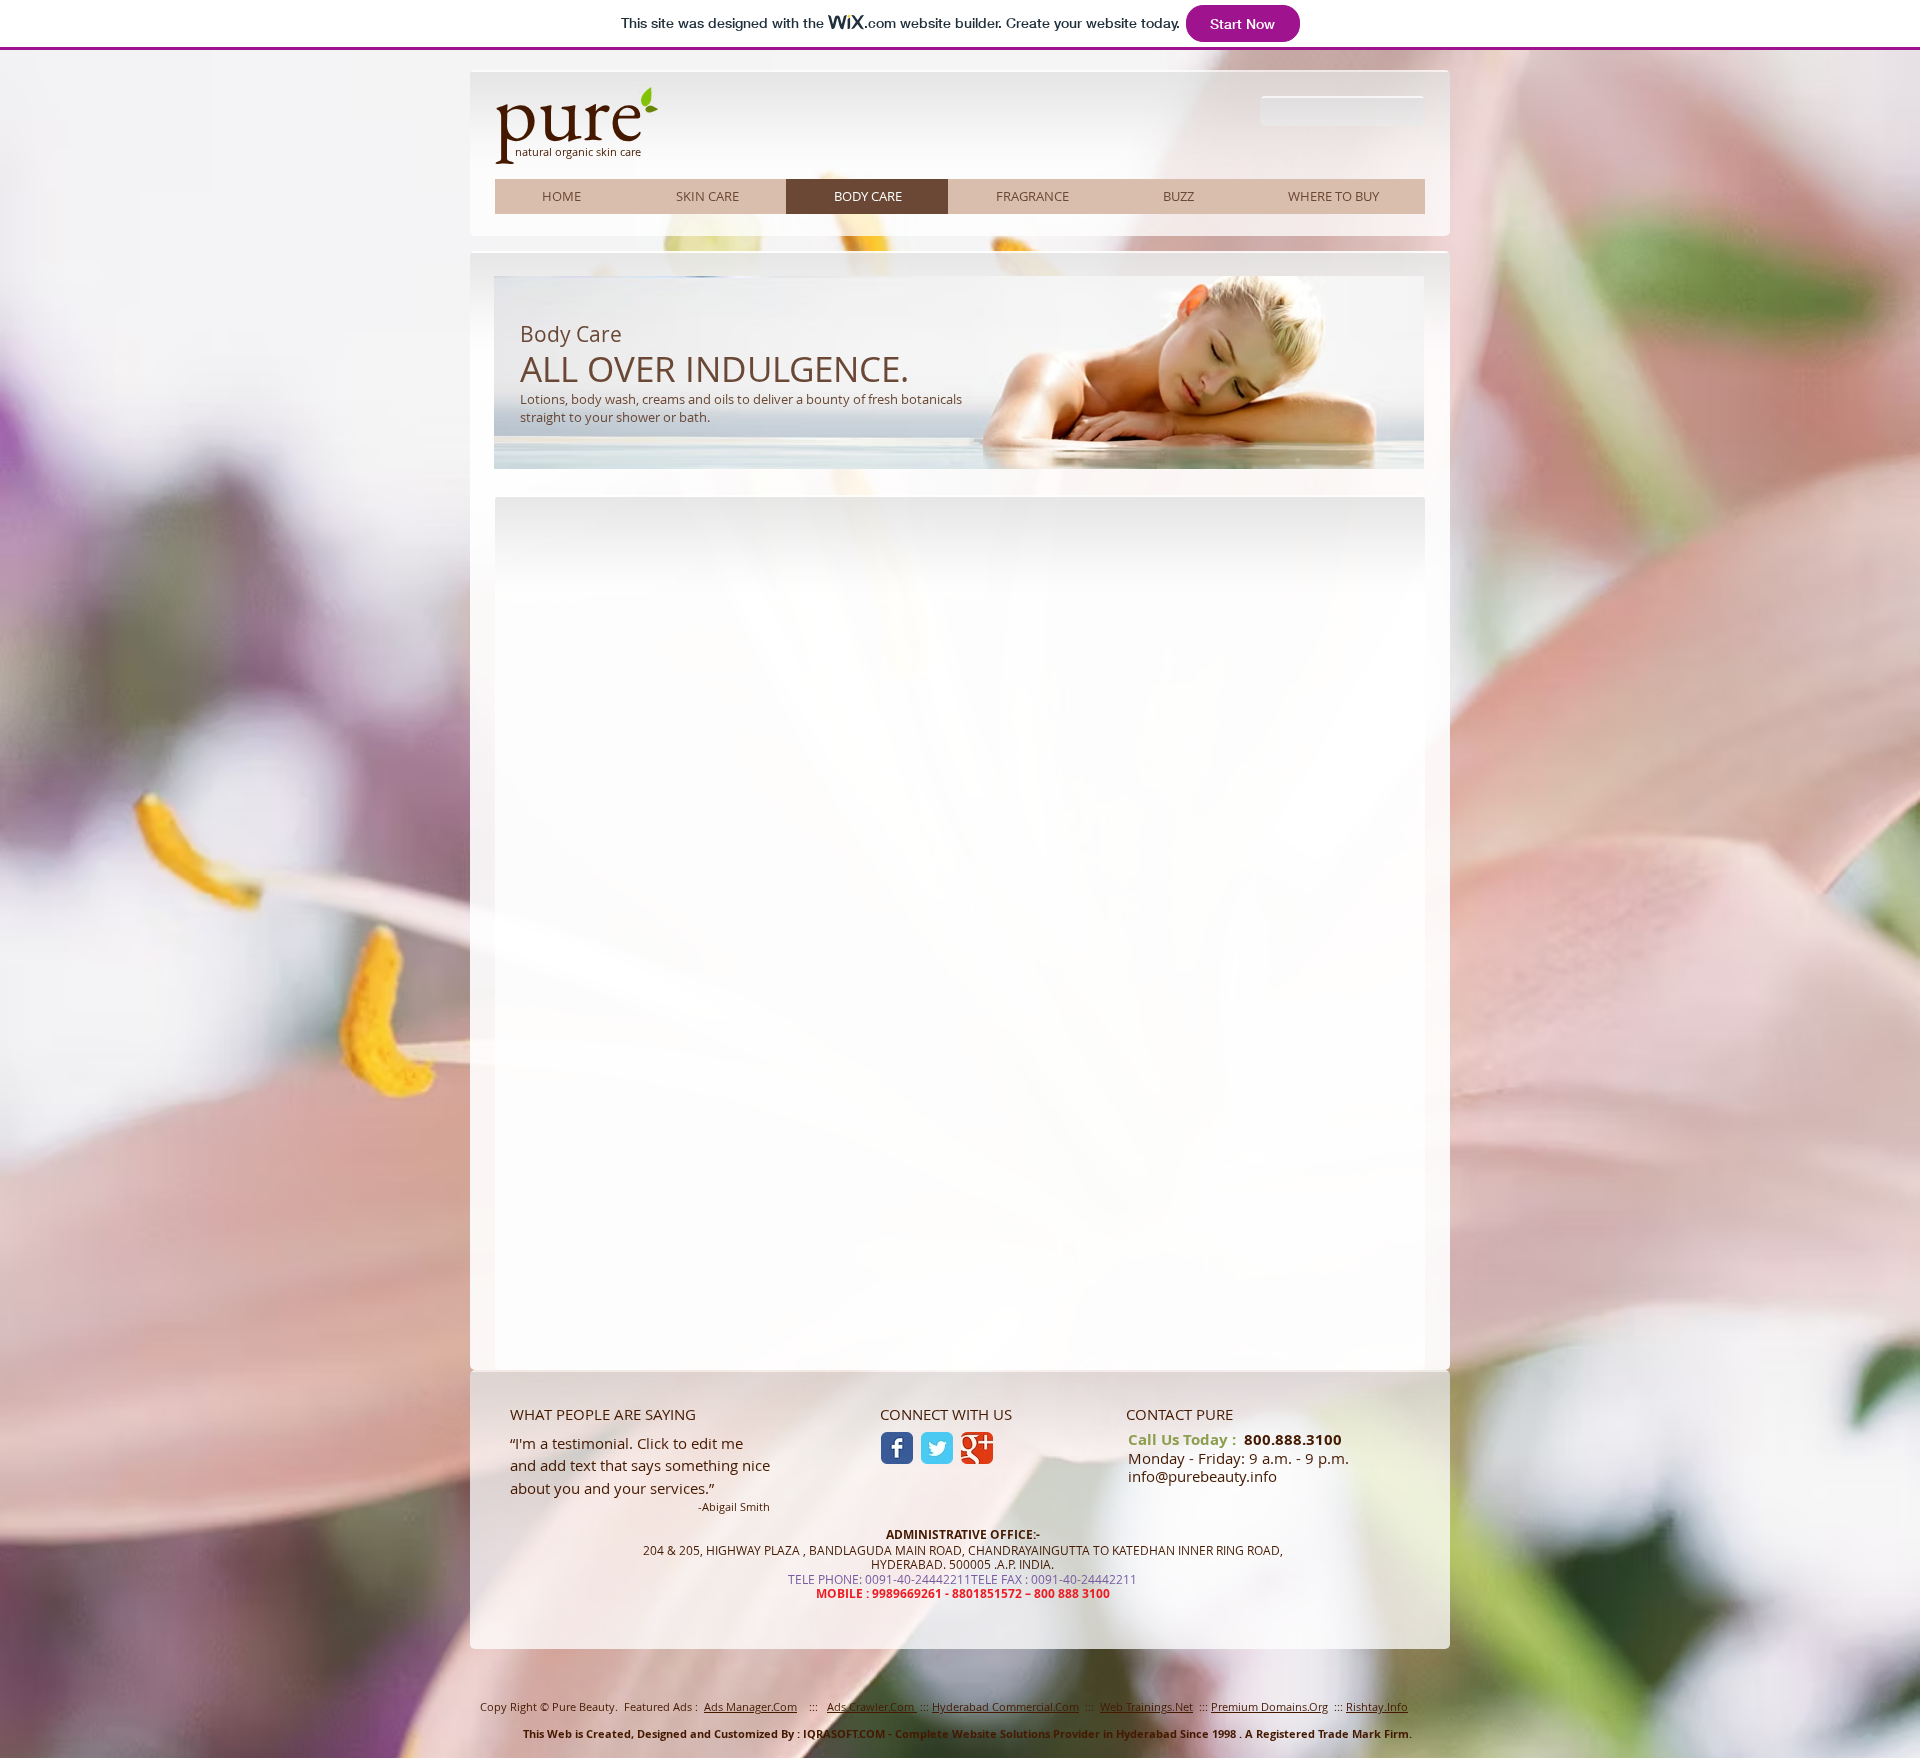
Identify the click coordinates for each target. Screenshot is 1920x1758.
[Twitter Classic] (937, 1448)
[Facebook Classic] (897, 1448)
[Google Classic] (977, 1448)
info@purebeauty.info (1202, 1476)
